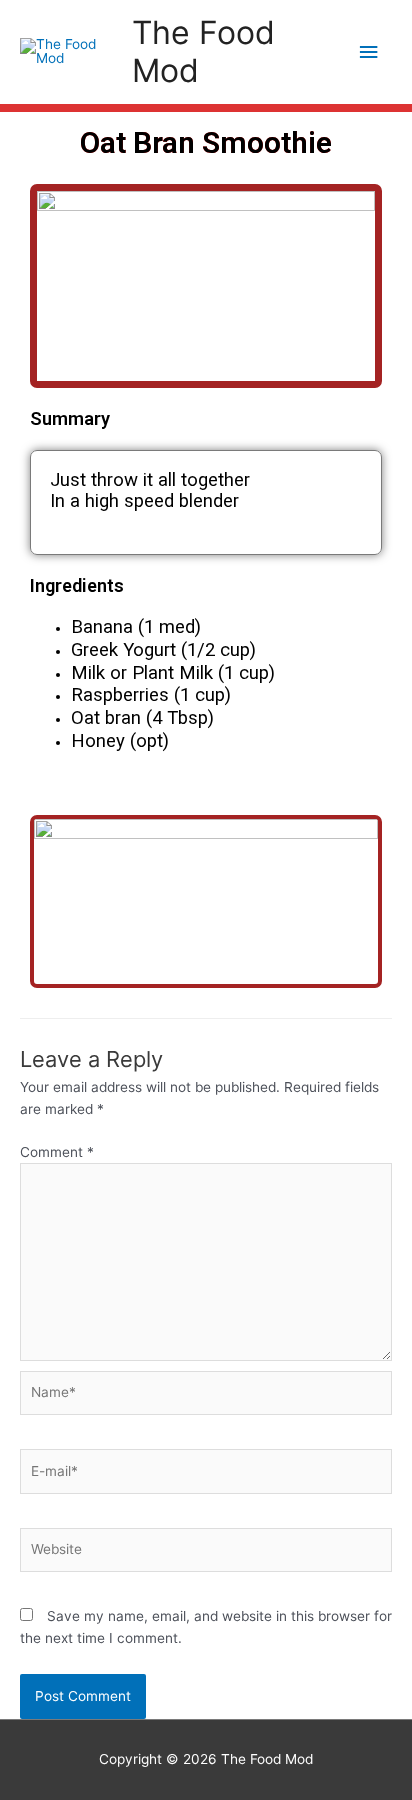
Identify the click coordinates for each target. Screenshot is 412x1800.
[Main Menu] (369, 52)
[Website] (206, 1554)
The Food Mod (203, 51)
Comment (57, 1152)
